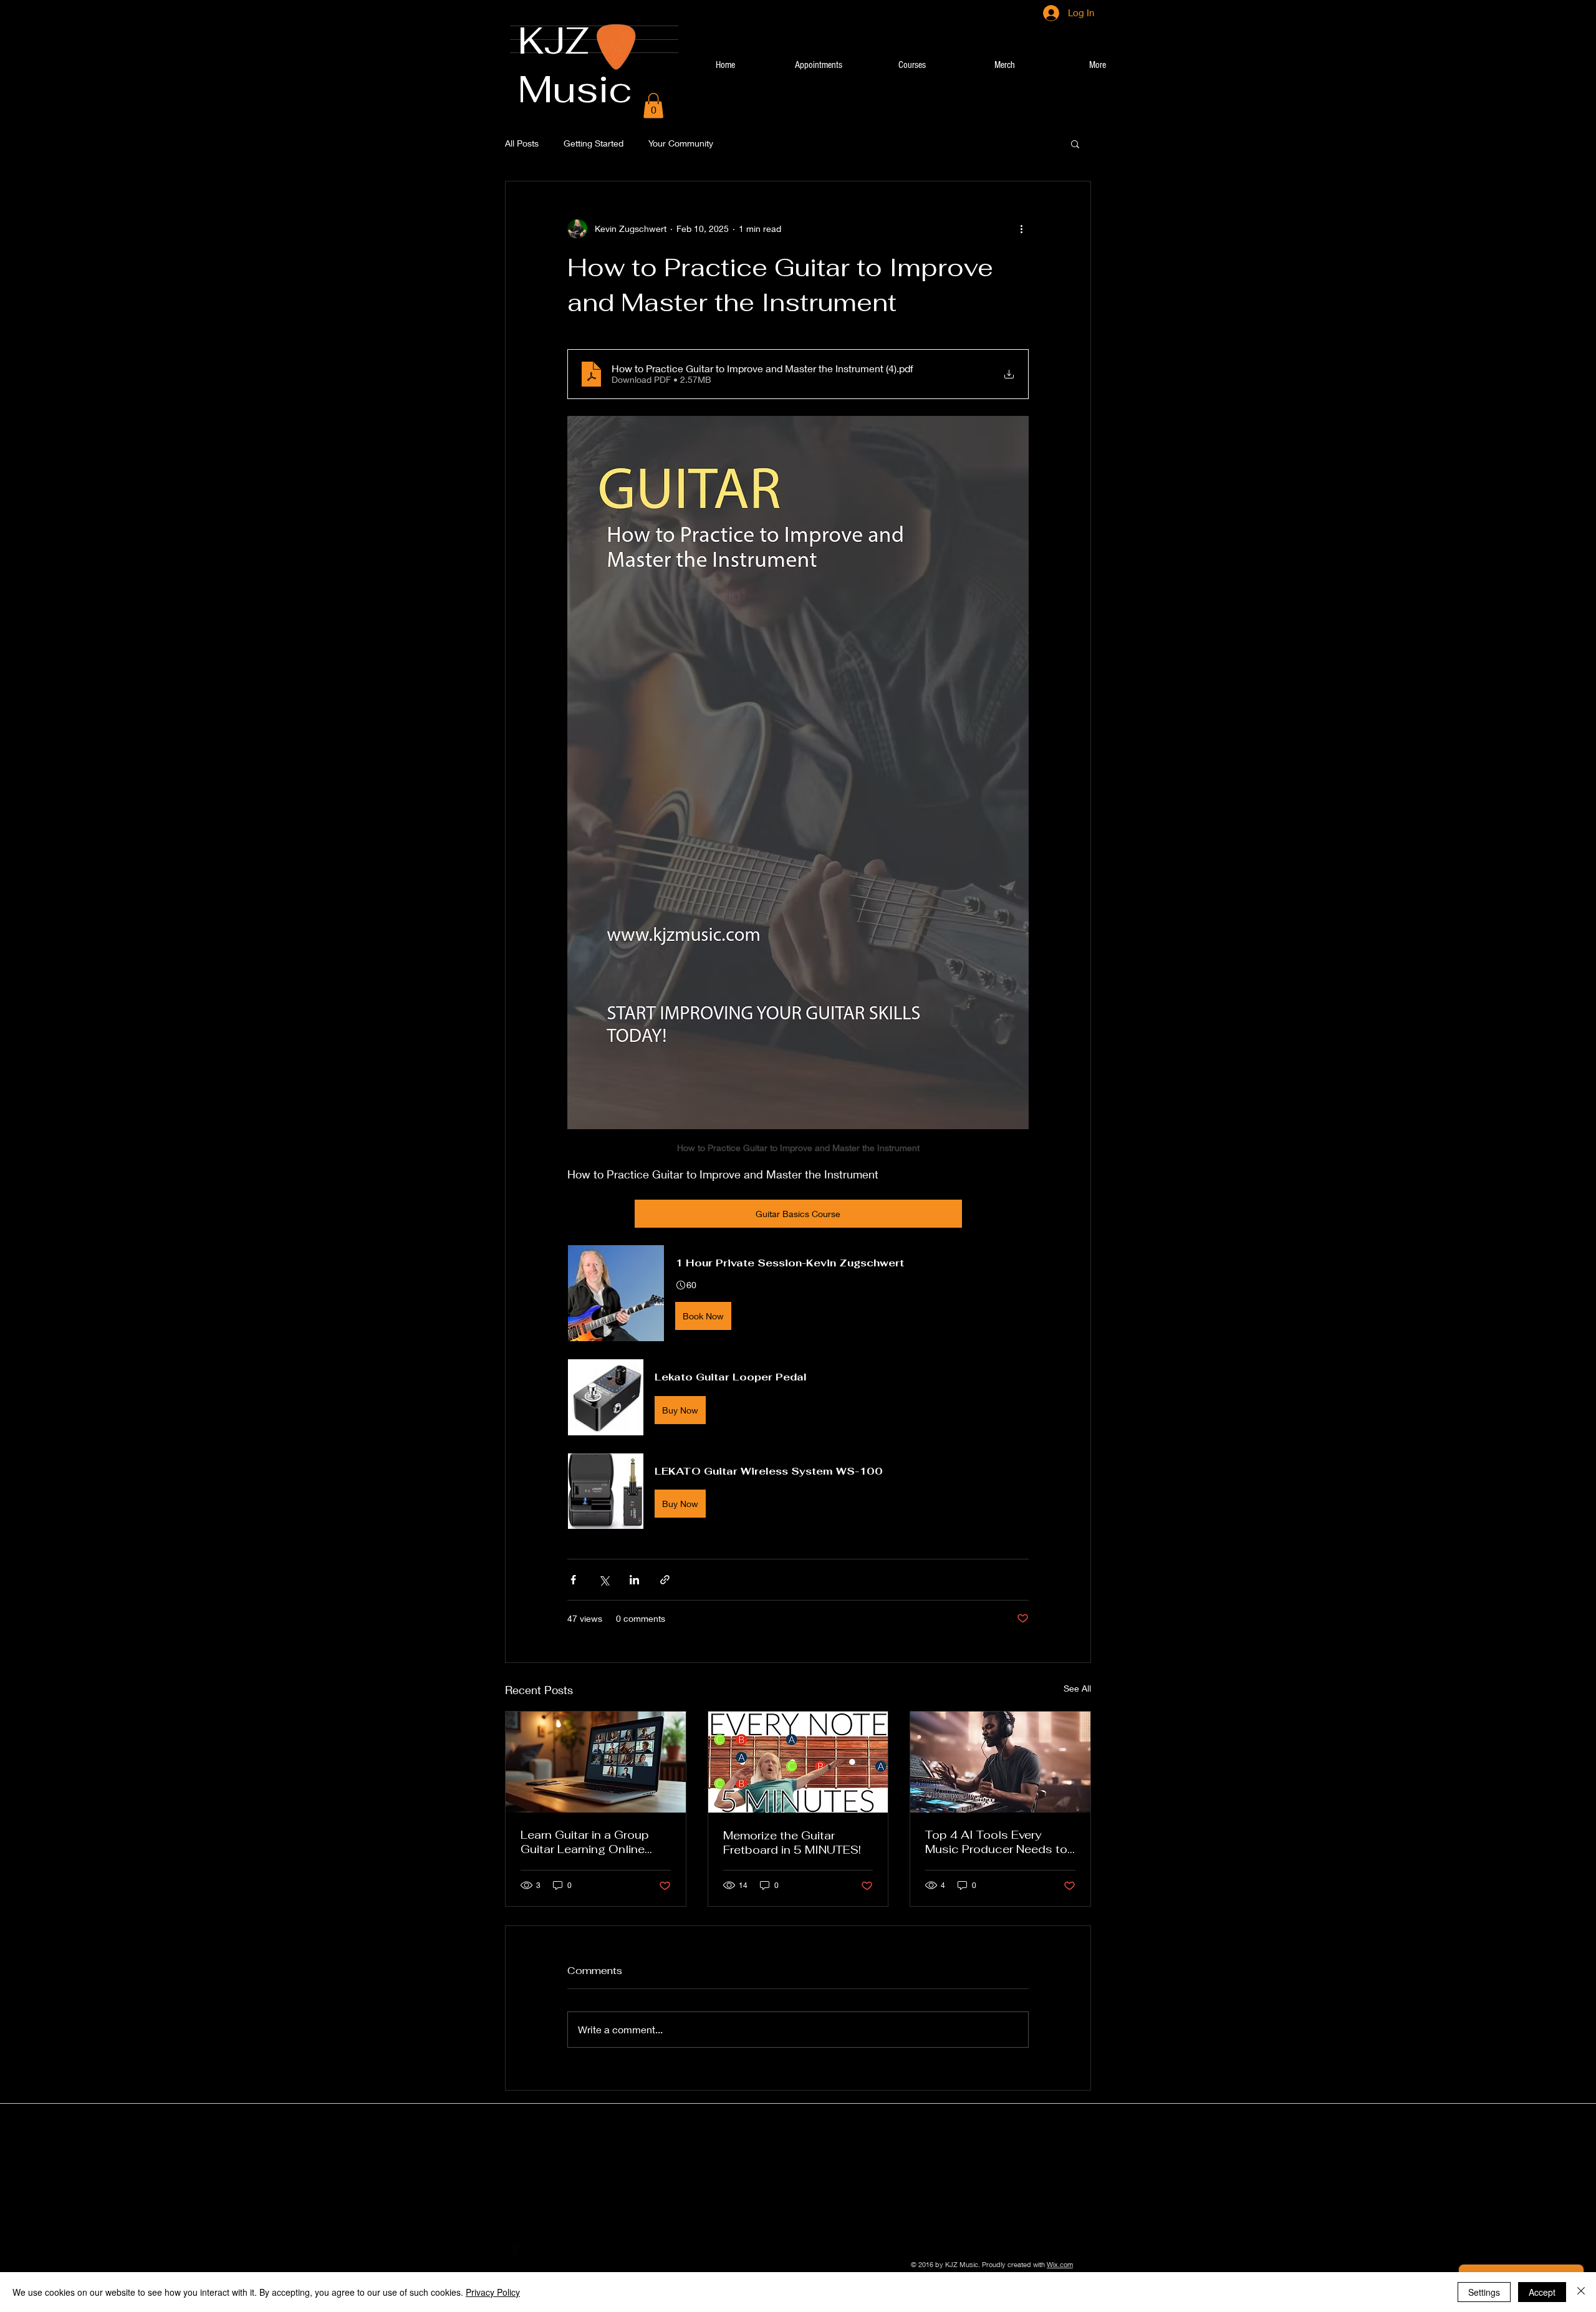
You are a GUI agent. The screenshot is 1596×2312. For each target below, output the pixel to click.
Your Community (681, 143)
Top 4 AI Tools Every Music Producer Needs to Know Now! (996, 1842)
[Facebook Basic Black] (514, 2250)
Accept (1542, 2292)
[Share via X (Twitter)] (604, 1580)
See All (1077, 1688)
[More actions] (1021, 229)
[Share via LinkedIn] (634, 1580)
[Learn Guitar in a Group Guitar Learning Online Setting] (596, 1762)
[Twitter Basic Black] (534, 2250)
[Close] (1581, 2292)
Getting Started (594, 143)
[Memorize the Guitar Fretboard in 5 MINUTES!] (798, 1762)
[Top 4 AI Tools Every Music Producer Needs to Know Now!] (1000, 1762)
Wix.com (1060, 2264)
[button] (653, 106)
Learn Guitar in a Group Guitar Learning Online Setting (585, 1842)
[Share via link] (665, 1580)
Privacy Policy (493, 2292)
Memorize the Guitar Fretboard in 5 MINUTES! (792, 1842)
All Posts (522, 143)
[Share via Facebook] (573, 1580)
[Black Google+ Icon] (553, 2250)
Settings (1484, 2292)
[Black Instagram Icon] (572, 2250)
